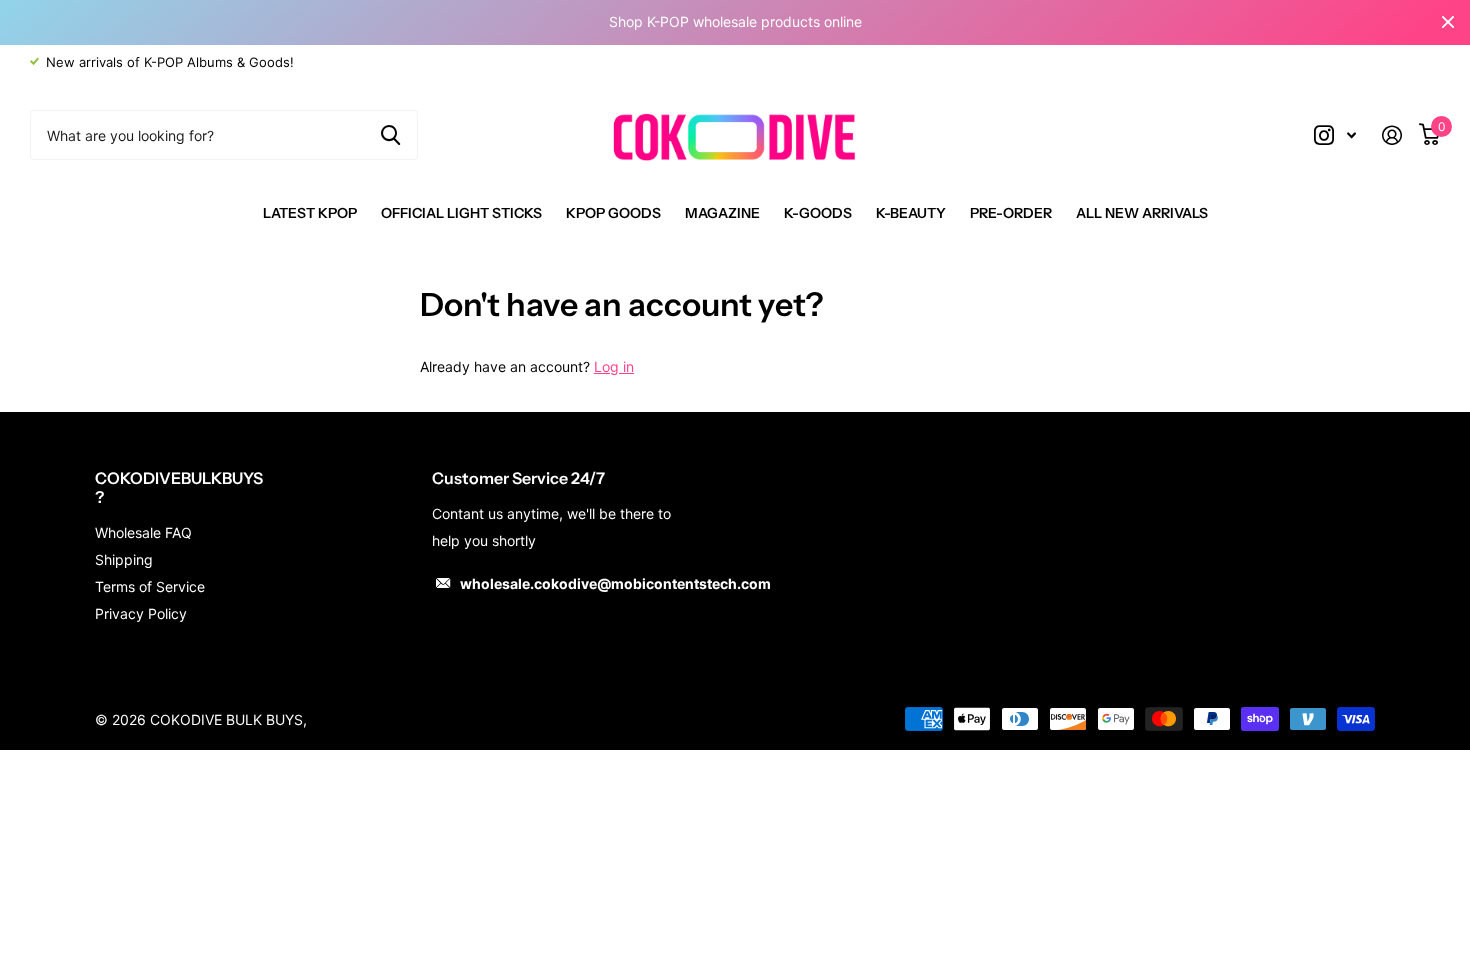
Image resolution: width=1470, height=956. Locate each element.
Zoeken (390, 135)
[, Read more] (1335, 135)
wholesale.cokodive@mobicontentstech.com (615, 583)
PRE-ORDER (1011, 213)
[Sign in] (1399, 135)
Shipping (124, 559)
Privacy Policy (141, 613)
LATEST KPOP (310, 213)
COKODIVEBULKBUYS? (179, 487)
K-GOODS (818, 213)
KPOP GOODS (613, 213)
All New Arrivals (1142, 213)
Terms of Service (150, 586)
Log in (614, 366)
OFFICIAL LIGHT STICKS (461, 213)
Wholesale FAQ (143, 532)
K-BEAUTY (911, 213)
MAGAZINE (722, 213)
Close (1448, 22)
